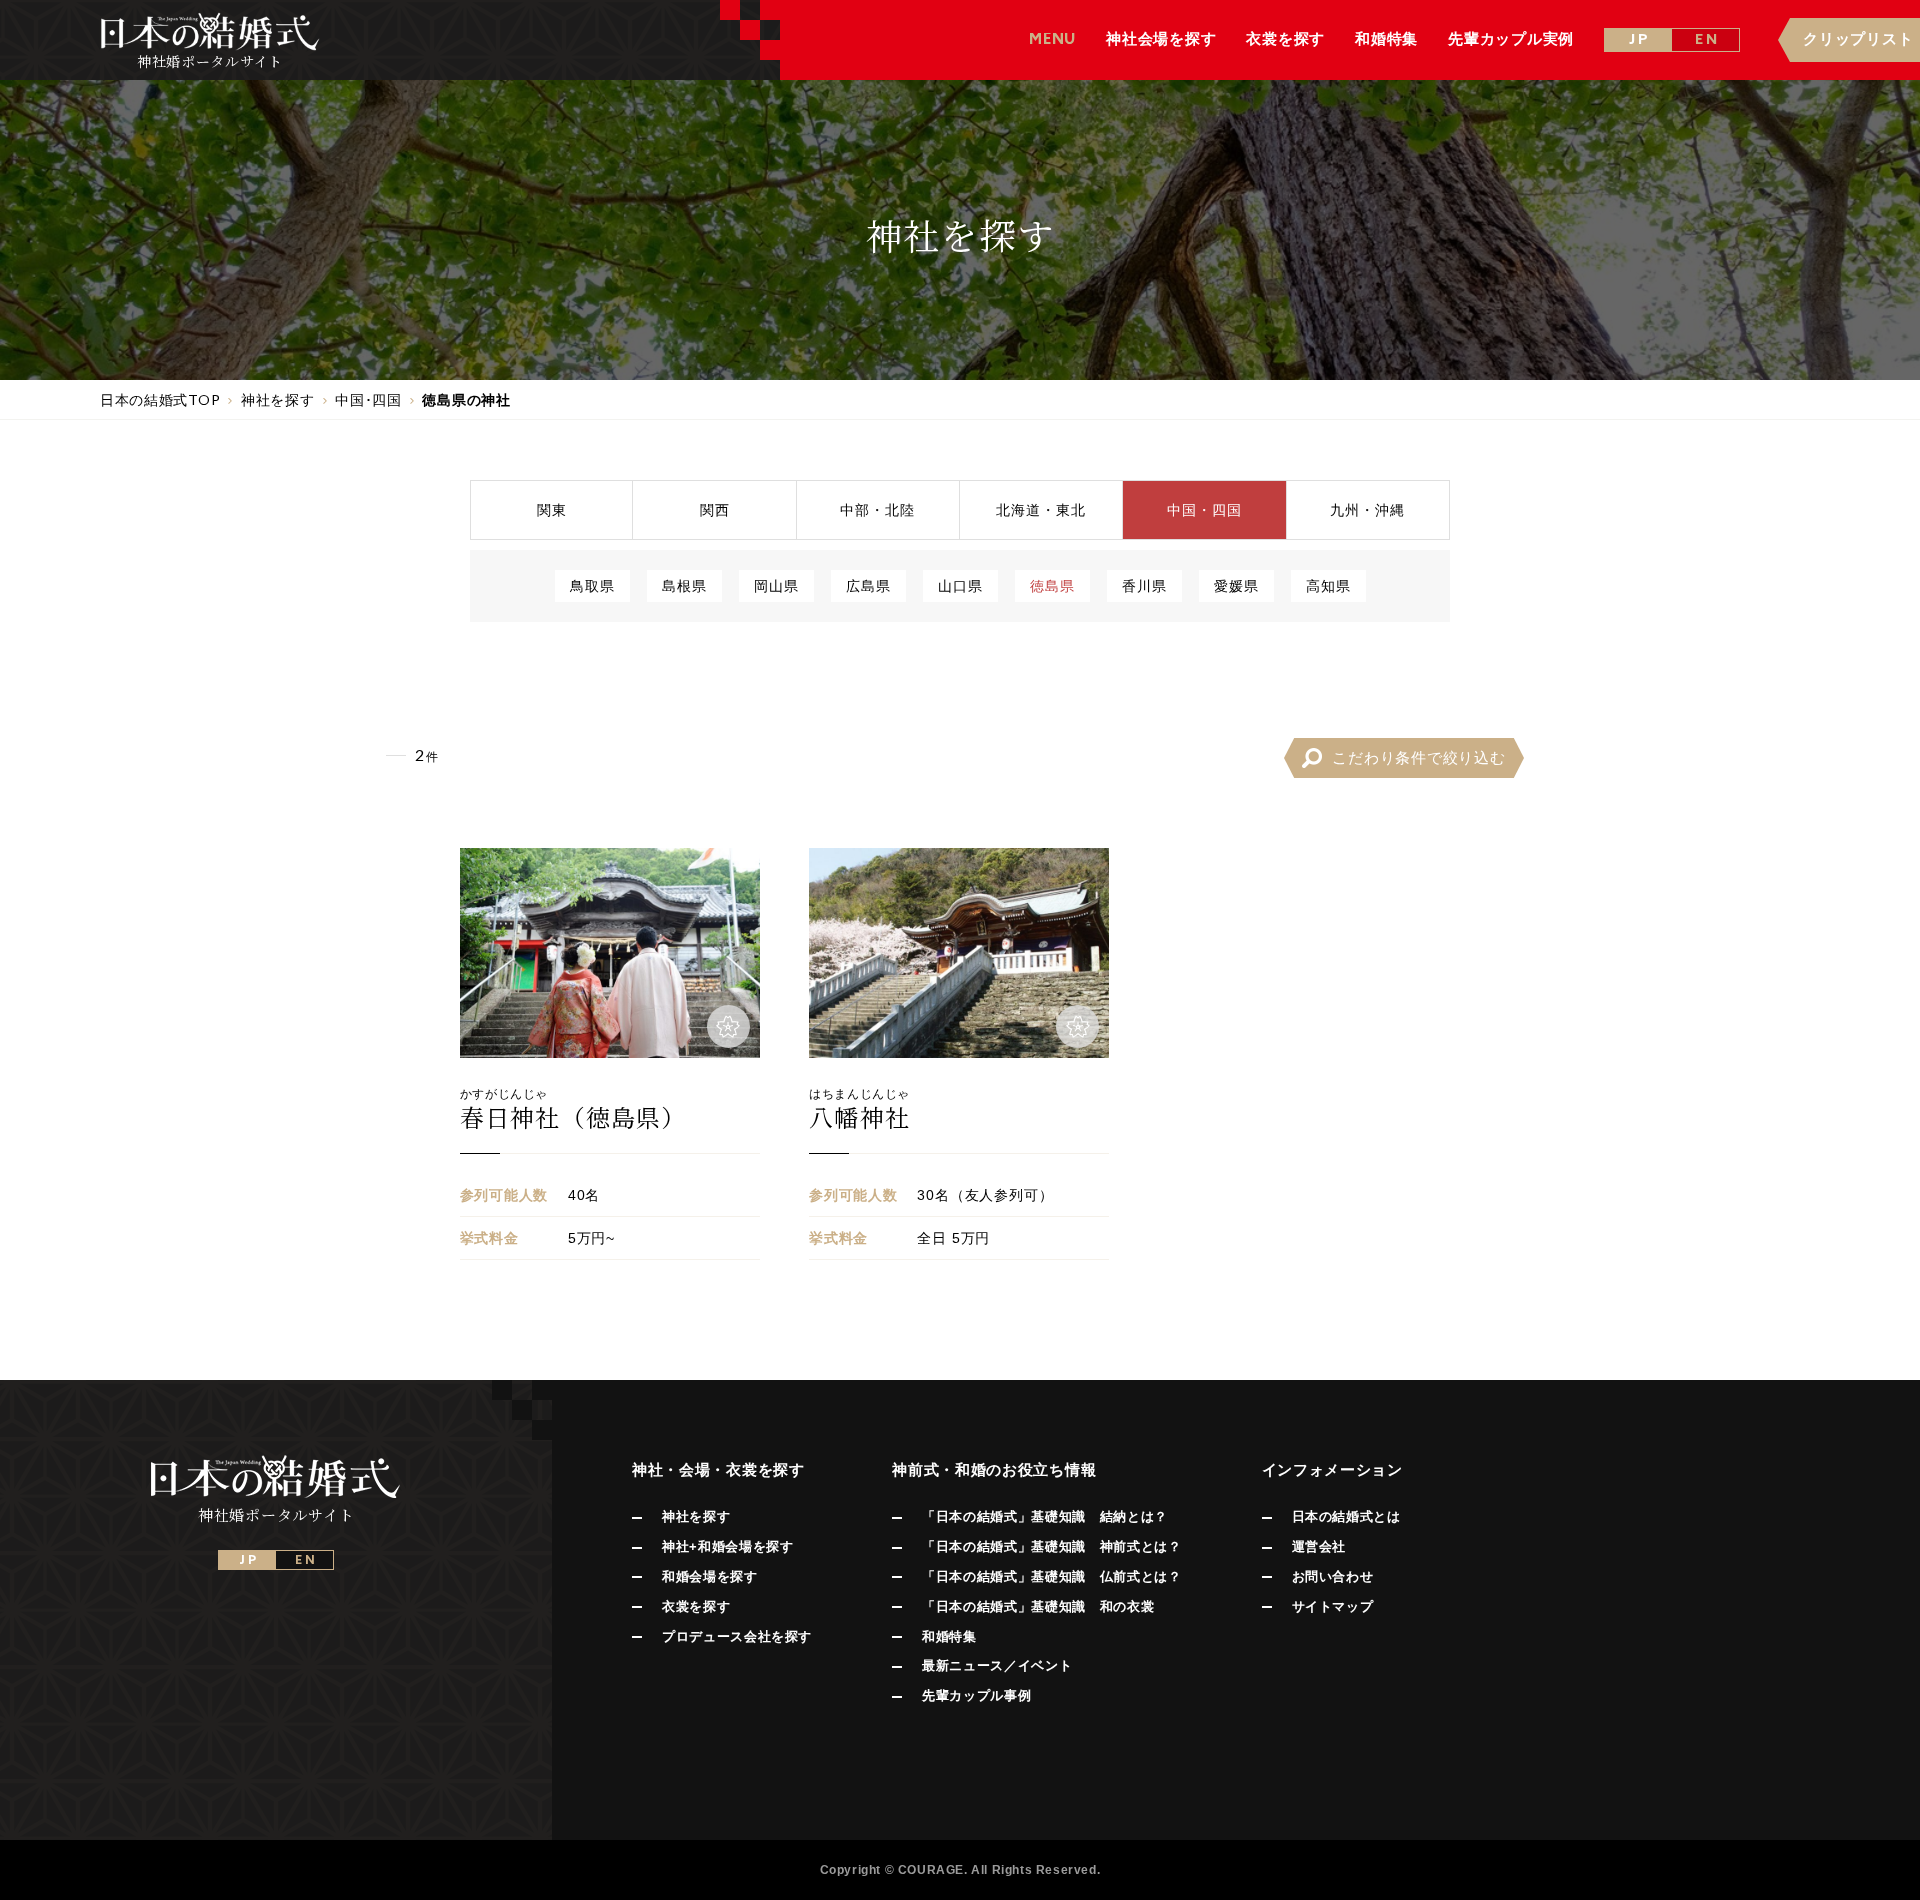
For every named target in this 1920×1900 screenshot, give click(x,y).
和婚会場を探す (710, 1576)
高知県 (1328, 585)
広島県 (868, 585)
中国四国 (1204, 509)
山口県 (960, 585)
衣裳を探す (696, 1606)
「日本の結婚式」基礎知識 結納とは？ (1045, 1516)
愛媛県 (1236, 585)
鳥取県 (592, 585)
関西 (715, 509)
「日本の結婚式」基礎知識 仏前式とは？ (1051, 1576)
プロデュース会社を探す (737, 1636)
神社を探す (696, 1516)
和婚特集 (949, 1636)
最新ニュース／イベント (997, 1665)
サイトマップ (1333, 1606)
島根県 (684, 585)
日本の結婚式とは (1346, 1516)
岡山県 (776, 585)
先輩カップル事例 (976, 1695)
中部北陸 (877, 509)
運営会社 (1319, 1546)
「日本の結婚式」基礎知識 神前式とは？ (1051, 1546)
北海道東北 (1041, 509)
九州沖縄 (1367, 509)
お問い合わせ (1333, 1576)
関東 (552, 509)
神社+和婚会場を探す (728, 1546)
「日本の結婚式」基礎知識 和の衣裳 (1038, 1606)
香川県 (1144, 585)
